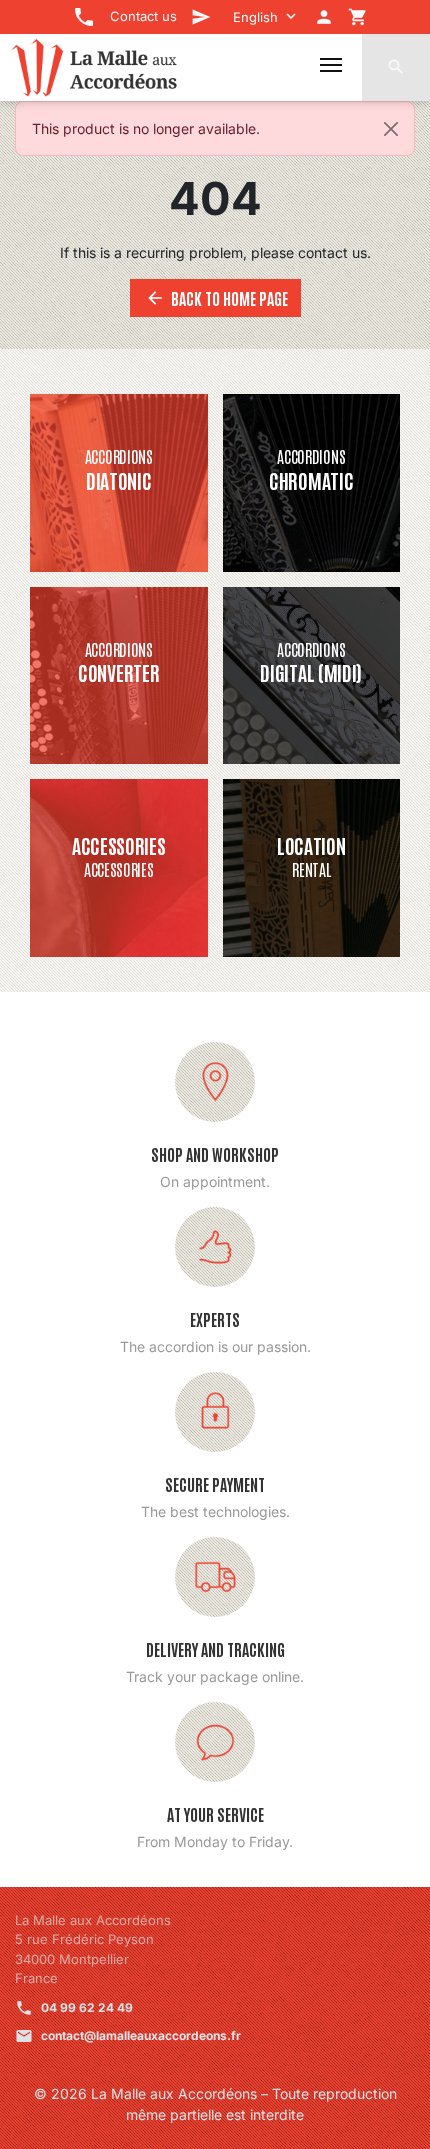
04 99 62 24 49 (87, 2007)
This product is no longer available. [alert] (146, 128)
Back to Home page (216, 298)
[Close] (391, 129)
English (255, 17)
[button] (396, 67)
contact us (332, 252)
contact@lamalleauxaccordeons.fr (141, 2035)
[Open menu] (331, 65)
